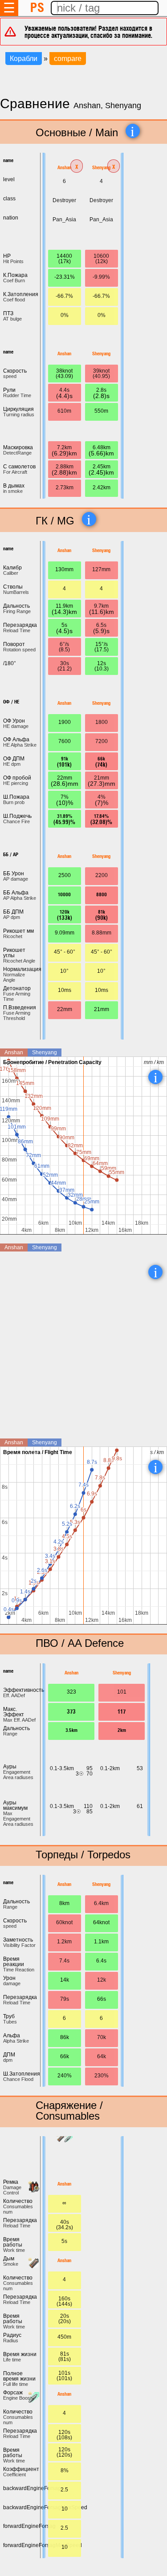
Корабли (24, 59)
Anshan (64, 167)
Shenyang (101, 167)
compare (68, 59)
